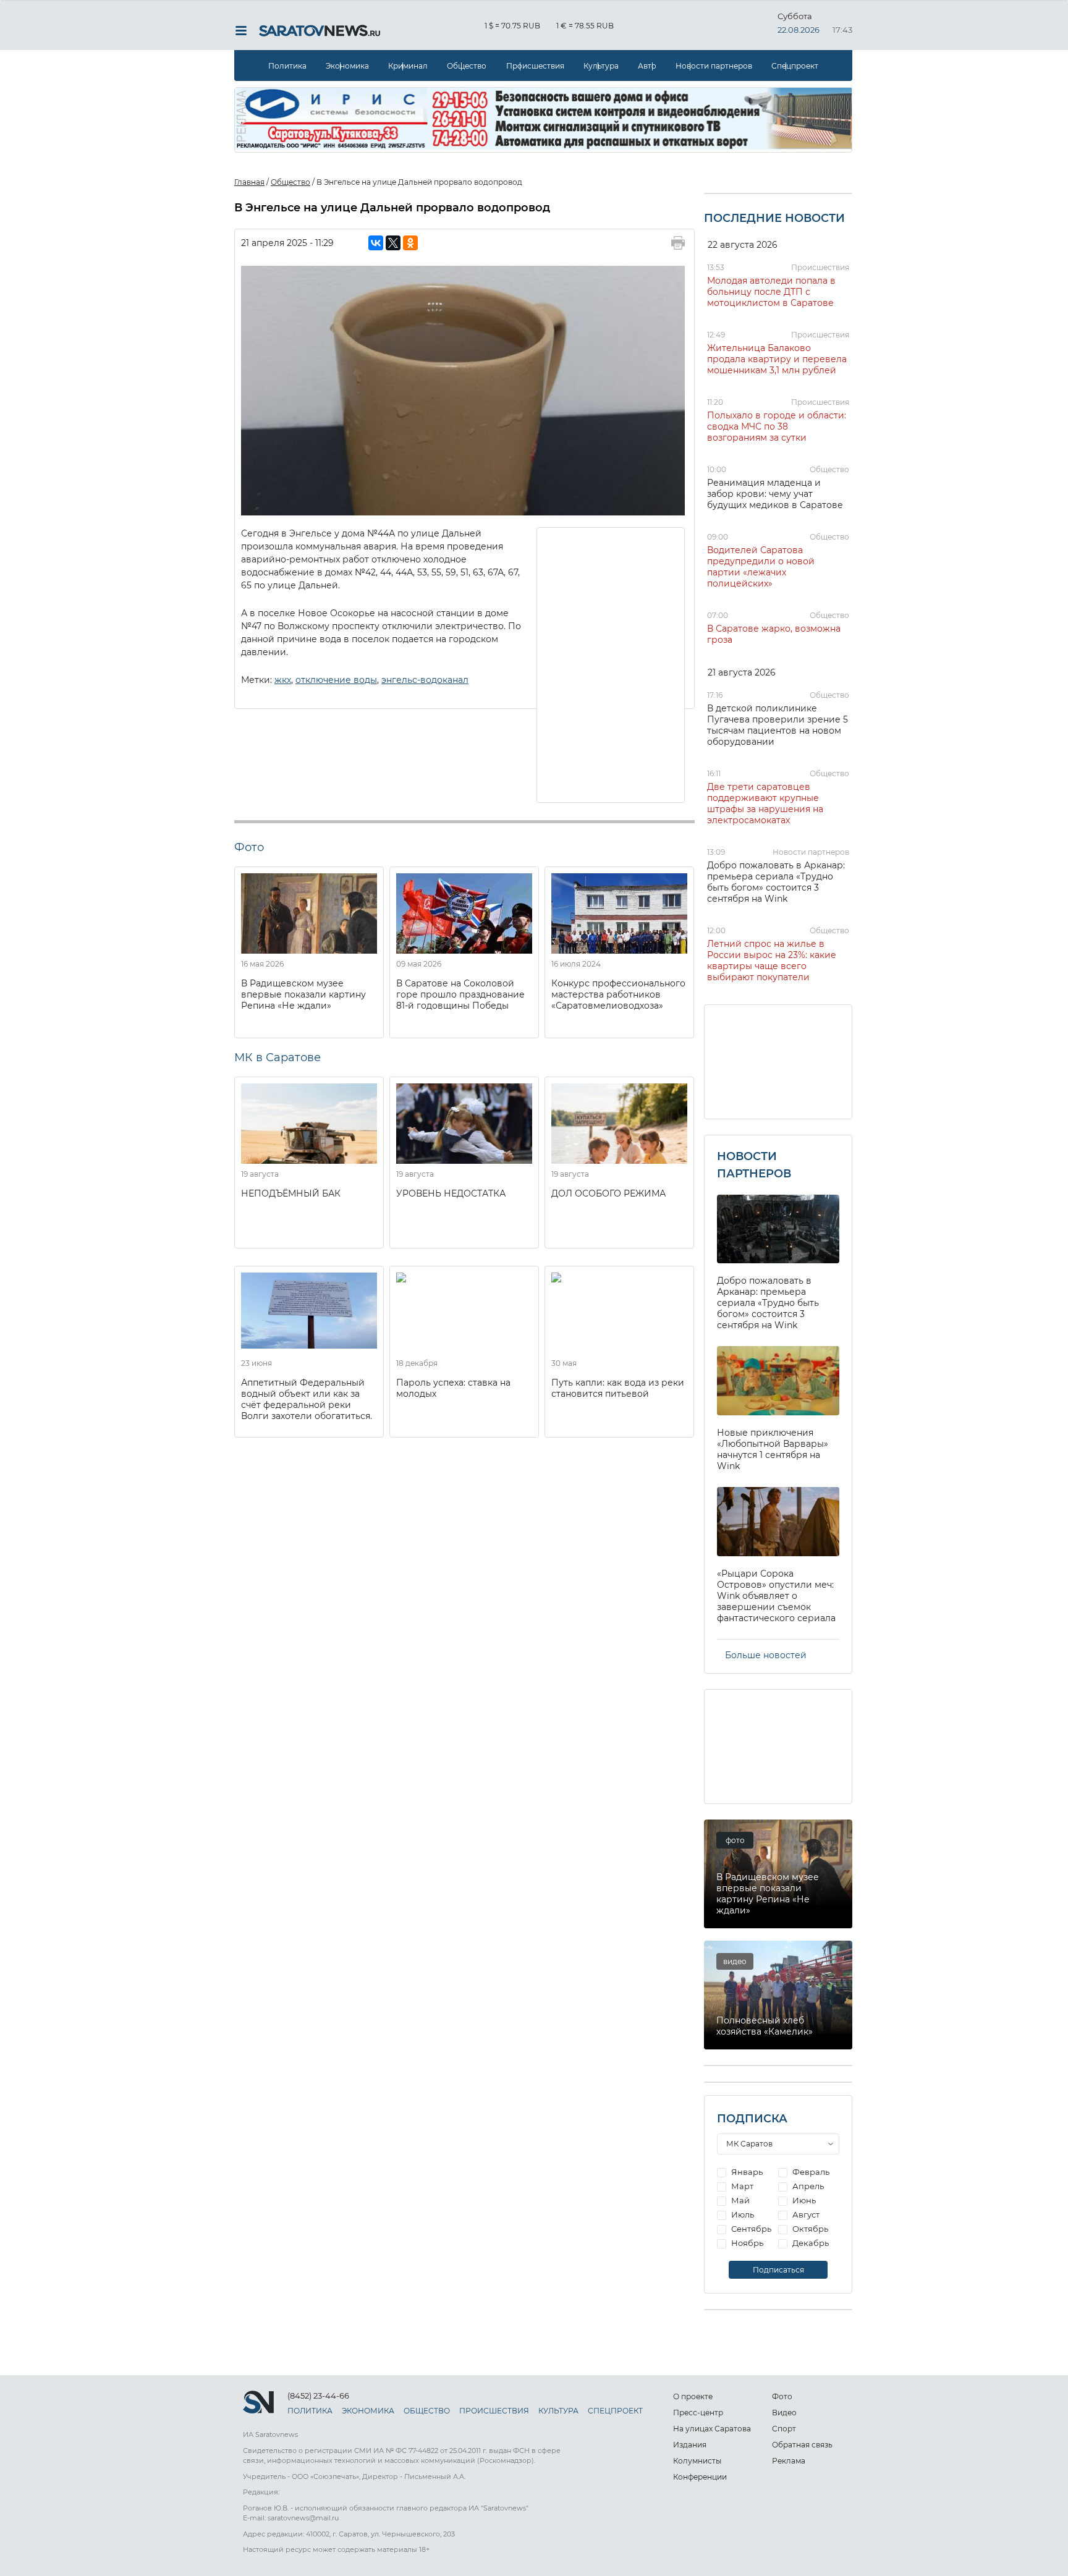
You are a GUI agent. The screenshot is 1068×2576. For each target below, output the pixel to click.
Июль (742, 2214)
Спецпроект (795, 66)
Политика (287, 66)
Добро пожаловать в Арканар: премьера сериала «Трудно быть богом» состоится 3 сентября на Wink (776, 882)
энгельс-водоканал (425, 680)
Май (740, 2200)
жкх (283, 680)
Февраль (810, 2172)
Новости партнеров (714, 66)
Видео (784, 2413)
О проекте (693, 2396)
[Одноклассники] (410, 243)
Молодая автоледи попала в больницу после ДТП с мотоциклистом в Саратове (771, 292)
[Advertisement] (611, 664)
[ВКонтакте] (376, 243)
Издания (690, 2445)
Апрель (807, 2186)
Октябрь (809, 2229)
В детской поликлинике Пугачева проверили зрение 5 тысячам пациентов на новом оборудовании (778, 725)
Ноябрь (746, 2243)
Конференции (700, 2477)
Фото (782, 2396)
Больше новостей (766, 1655)
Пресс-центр (698, 2413)
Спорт (784, 2429)
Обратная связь (802, 2445)
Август (805, 2214)
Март (741, 2186)
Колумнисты (697, 2461)
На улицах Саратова (712, 2429)
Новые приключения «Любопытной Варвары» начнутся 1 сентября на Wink (773, 1449)
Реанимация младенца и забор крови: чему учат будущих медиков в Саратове (775, 494)
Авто (647, 66)
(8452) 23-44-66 (318, 2396)
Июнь (803, 2200)
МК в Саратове (278, 1057)
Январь (746, 2172)
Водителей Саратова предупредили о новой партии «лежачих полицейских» (761, 567)
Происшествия (535, 66)
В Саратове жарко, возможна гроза (774, 634)
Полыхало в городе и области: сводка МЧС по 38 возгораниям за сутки (777, 426)
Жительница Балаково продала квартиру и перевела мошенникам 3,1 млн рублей (777, 359)
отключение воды (336, 680)
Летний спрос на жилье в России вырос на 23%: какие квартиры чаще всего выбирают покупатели (772, 960)
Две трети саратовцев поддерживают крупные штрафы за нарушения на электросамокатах (765, 803)
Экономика (347, 66)
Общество (467, 66)
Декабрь (810, 2243)
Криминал (408, 66)
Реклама (789, 2461)
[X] (393, 243)
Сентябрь (750, 2229)
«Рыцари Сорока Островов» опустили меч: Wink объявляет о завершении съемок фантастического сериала (776, 1596)
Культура (601, 66)
